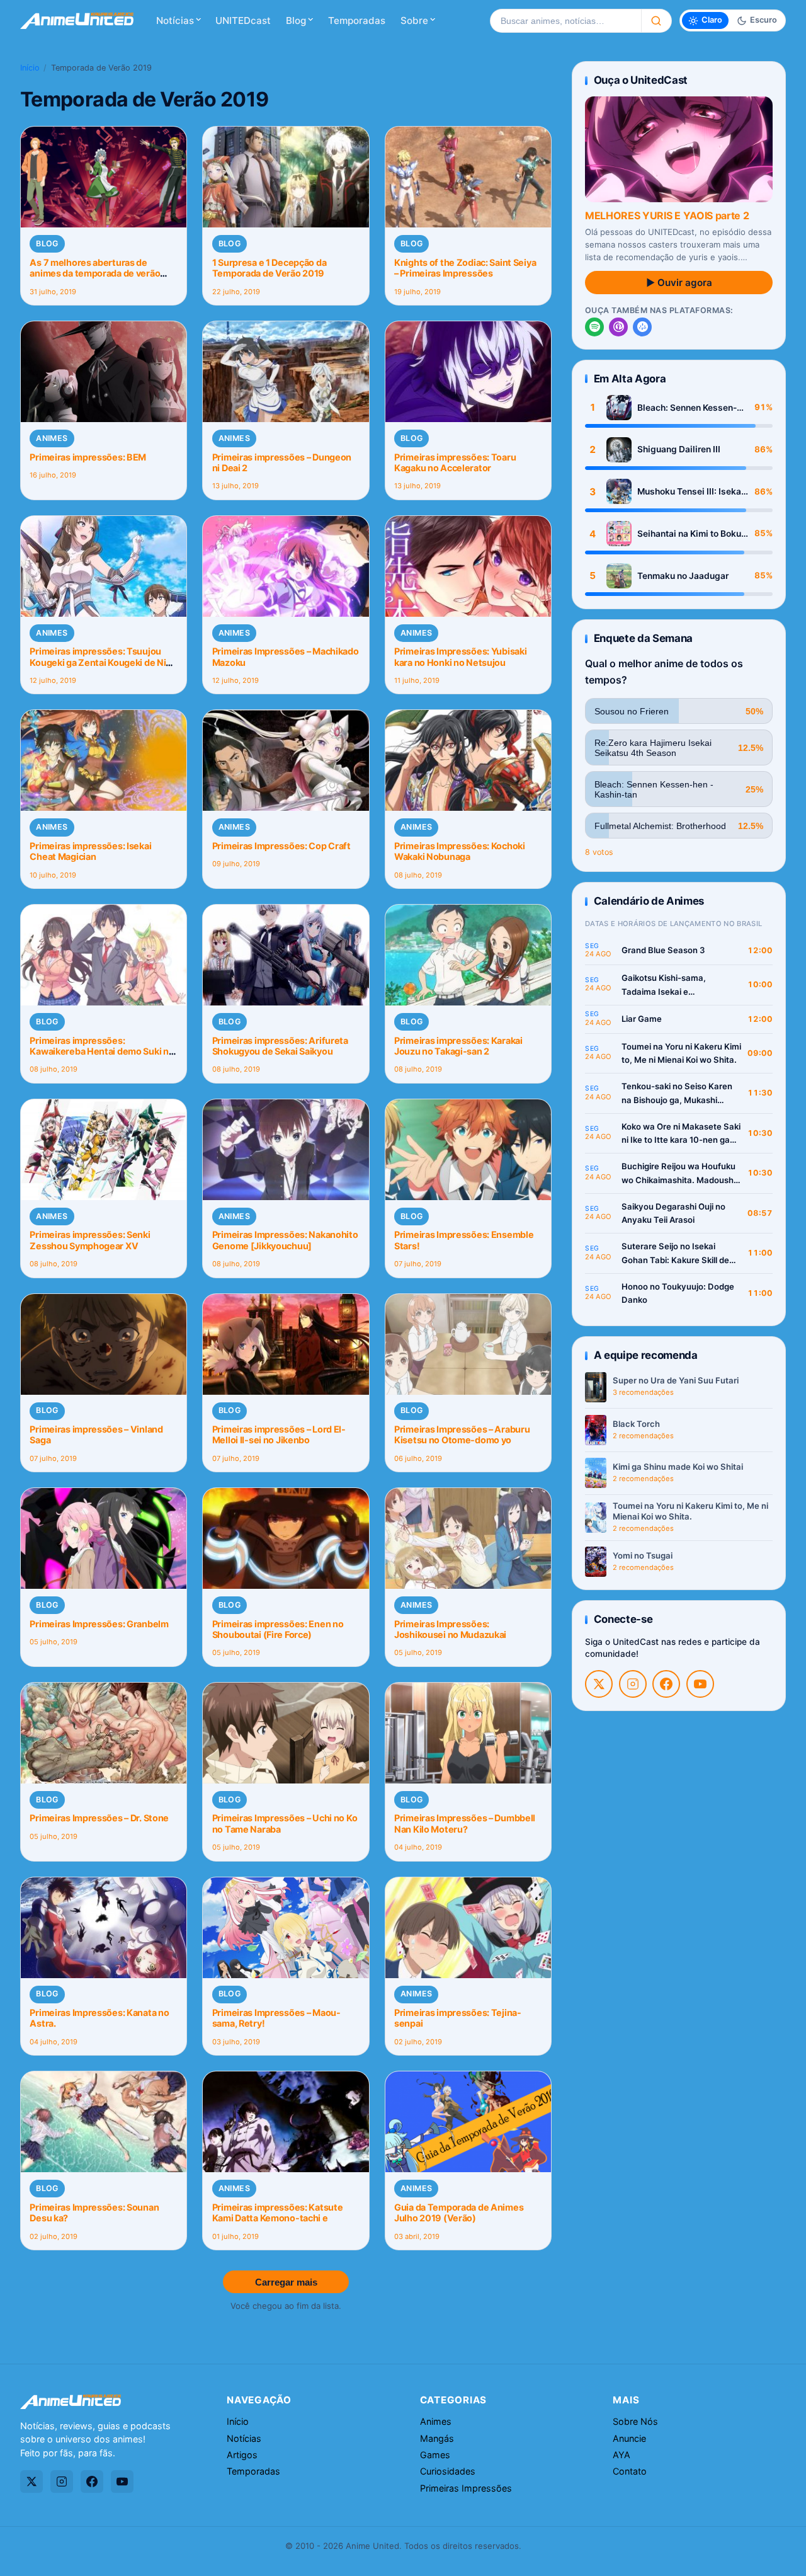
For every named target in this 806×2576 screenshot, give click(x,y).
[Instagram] (633, 1684)
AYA (622, 2455)
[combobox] (565, 21)
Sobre (414, 20)
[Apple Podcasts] (618, 327)
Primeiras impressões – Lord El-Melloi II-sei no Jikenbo (279, 1434)
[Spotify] (594, 327)
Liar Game (642, 1019)
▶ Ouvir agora (679, 283)
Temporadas (357, 20)
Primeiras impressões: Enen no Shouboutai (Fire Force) (278, 1629)
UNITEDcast (243, 20)
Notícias (175, 20)
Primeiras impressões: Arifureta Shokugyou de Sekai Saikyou (280, 1046)
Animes (52, 438)
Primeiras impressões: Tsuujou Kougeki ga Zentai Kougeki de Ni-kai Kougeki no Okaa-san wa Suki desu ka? (100, 667)
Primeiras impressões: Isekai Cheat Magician (90, 851)
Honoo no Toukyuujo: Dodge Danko (678, 1293)
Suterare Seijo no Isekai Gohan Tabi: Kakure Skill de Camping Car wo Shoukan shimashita (675, 1254)
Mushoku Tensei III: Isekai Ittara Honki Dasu (690, 492)
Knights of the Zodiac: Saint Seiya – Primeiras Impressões (465, 268)
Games (435, 2455)
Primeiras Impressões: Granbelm (99, 1624)
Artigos (242, 2455)
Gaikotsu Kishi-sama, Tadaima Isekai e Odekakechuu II (664, 986)
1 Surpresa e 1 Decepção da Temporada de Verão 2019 (270, 268)
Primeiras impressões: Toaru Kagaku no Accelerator (455, 462)
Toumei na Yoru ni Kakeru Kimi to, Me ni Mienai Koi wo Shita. (681, 1053)
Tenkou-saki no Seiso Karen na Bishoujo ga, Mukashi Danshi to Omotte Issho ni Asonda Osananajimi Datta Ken (677, 1094)
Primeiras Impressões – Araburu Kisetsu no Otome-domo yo (462, 1434)
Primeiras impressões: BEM (88, 457)
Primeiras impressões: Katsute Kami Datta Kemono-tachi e (278, 2212)
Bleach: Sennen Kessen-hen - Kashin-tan (687, 408)
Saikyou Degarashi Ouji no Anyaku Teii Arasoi (673, 1213)
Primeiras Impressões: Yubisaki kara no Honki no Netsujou (460, 656)
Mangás (437, 2438)
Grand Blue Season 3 (663, 950)
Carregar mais (286, 2282)
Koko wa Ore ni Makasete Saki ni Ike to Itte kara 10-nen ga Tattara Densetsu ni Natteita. (681, 1134)
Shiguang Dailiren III (679, 449)
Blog (296, 20)
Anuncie (629, 2438)
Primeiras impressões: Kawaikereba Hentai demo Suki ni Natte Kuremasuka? (100, 1051)
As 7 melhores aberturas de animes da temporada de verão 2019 (95, 273)
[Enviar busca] (656, 21)
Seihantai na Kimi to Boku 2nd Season (689, 534)
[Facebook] (666, 1684)
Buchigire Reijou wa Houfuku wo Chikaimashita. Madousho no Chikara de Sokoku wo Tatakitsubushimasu (680, 1174)
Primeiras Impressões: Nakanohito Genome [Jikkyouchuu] (285, 1240)
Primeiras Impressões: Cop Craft (281, 846)
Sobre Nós (635, 2421)
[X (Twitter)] (599, 1684)
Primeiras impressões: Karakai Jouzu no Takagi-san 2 (458, 1046)
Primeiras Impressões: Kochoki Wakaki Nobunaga (460, 851)
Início (30, 68)
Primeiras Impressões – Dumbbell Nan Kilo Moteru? (465, 1823)
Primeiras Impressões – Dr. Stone (99, 1818)
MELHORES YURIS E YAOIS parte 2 (667, 215)
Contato (630, 2471)
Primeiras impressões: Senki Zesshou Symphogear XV (90, 1240)
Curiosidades (448, 2471)
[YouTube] (700, 1684)
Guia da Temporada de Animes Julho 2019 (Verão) (459, 2212)
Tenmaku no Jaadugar (683, 576)
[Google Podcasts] (642, 327)
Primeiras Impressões (466, 2488)
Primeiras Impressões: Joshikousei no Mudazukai (450, 1629)
